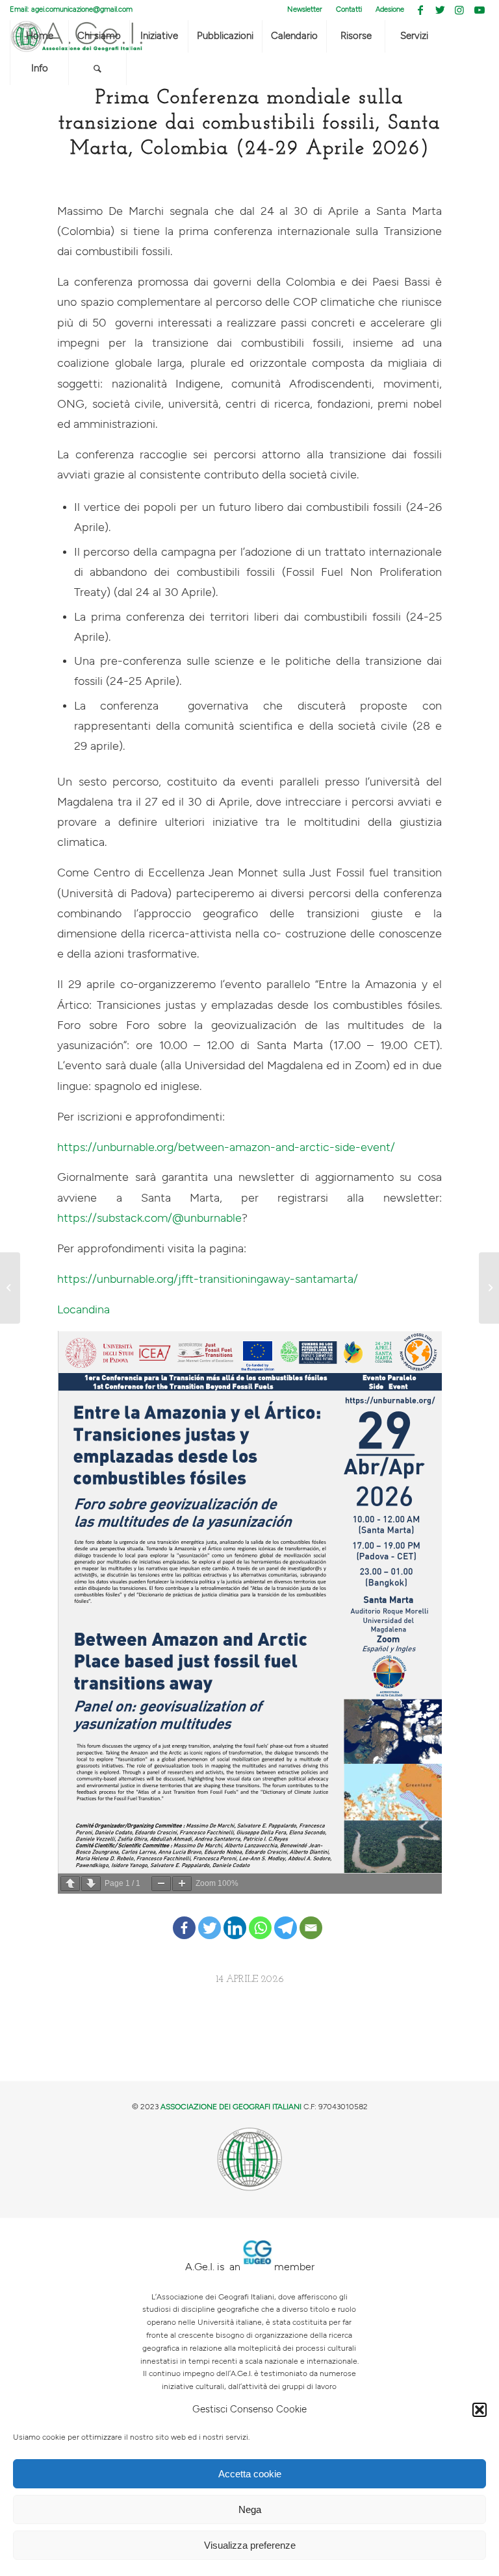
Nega (250, 2509)
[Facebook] (184, 1918)
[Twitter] (210, 1918)
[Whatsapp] (260, 1918)
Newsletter (305, 9)
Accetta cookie (250, 2474)
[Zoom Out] (161, 1884)
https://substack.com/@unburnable (149, 1218)
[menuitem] (305, 10)
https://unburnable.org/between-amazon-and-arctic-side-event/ (226, 1147)
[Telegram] (286, 1918)
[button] (480, 2410)
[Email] (311, 1918)
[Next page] (91, 1884)
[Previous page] (70, 1884)
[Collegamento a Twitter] (440, 10)
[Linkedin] (235, 1918)
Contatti (349, 9)
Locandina (83, 1310)
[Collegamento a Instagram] (460, 10)
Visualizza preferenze (250, 2545)
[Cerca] (97, 69)
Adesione (390, 9)
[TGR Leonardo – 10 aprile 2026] (10, 1288)
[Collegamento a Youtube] (480, 10)
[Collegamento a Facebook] (421, 10)
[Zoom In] (182, 1884)
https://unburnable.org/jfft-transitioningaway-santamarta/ (208, 1279)
